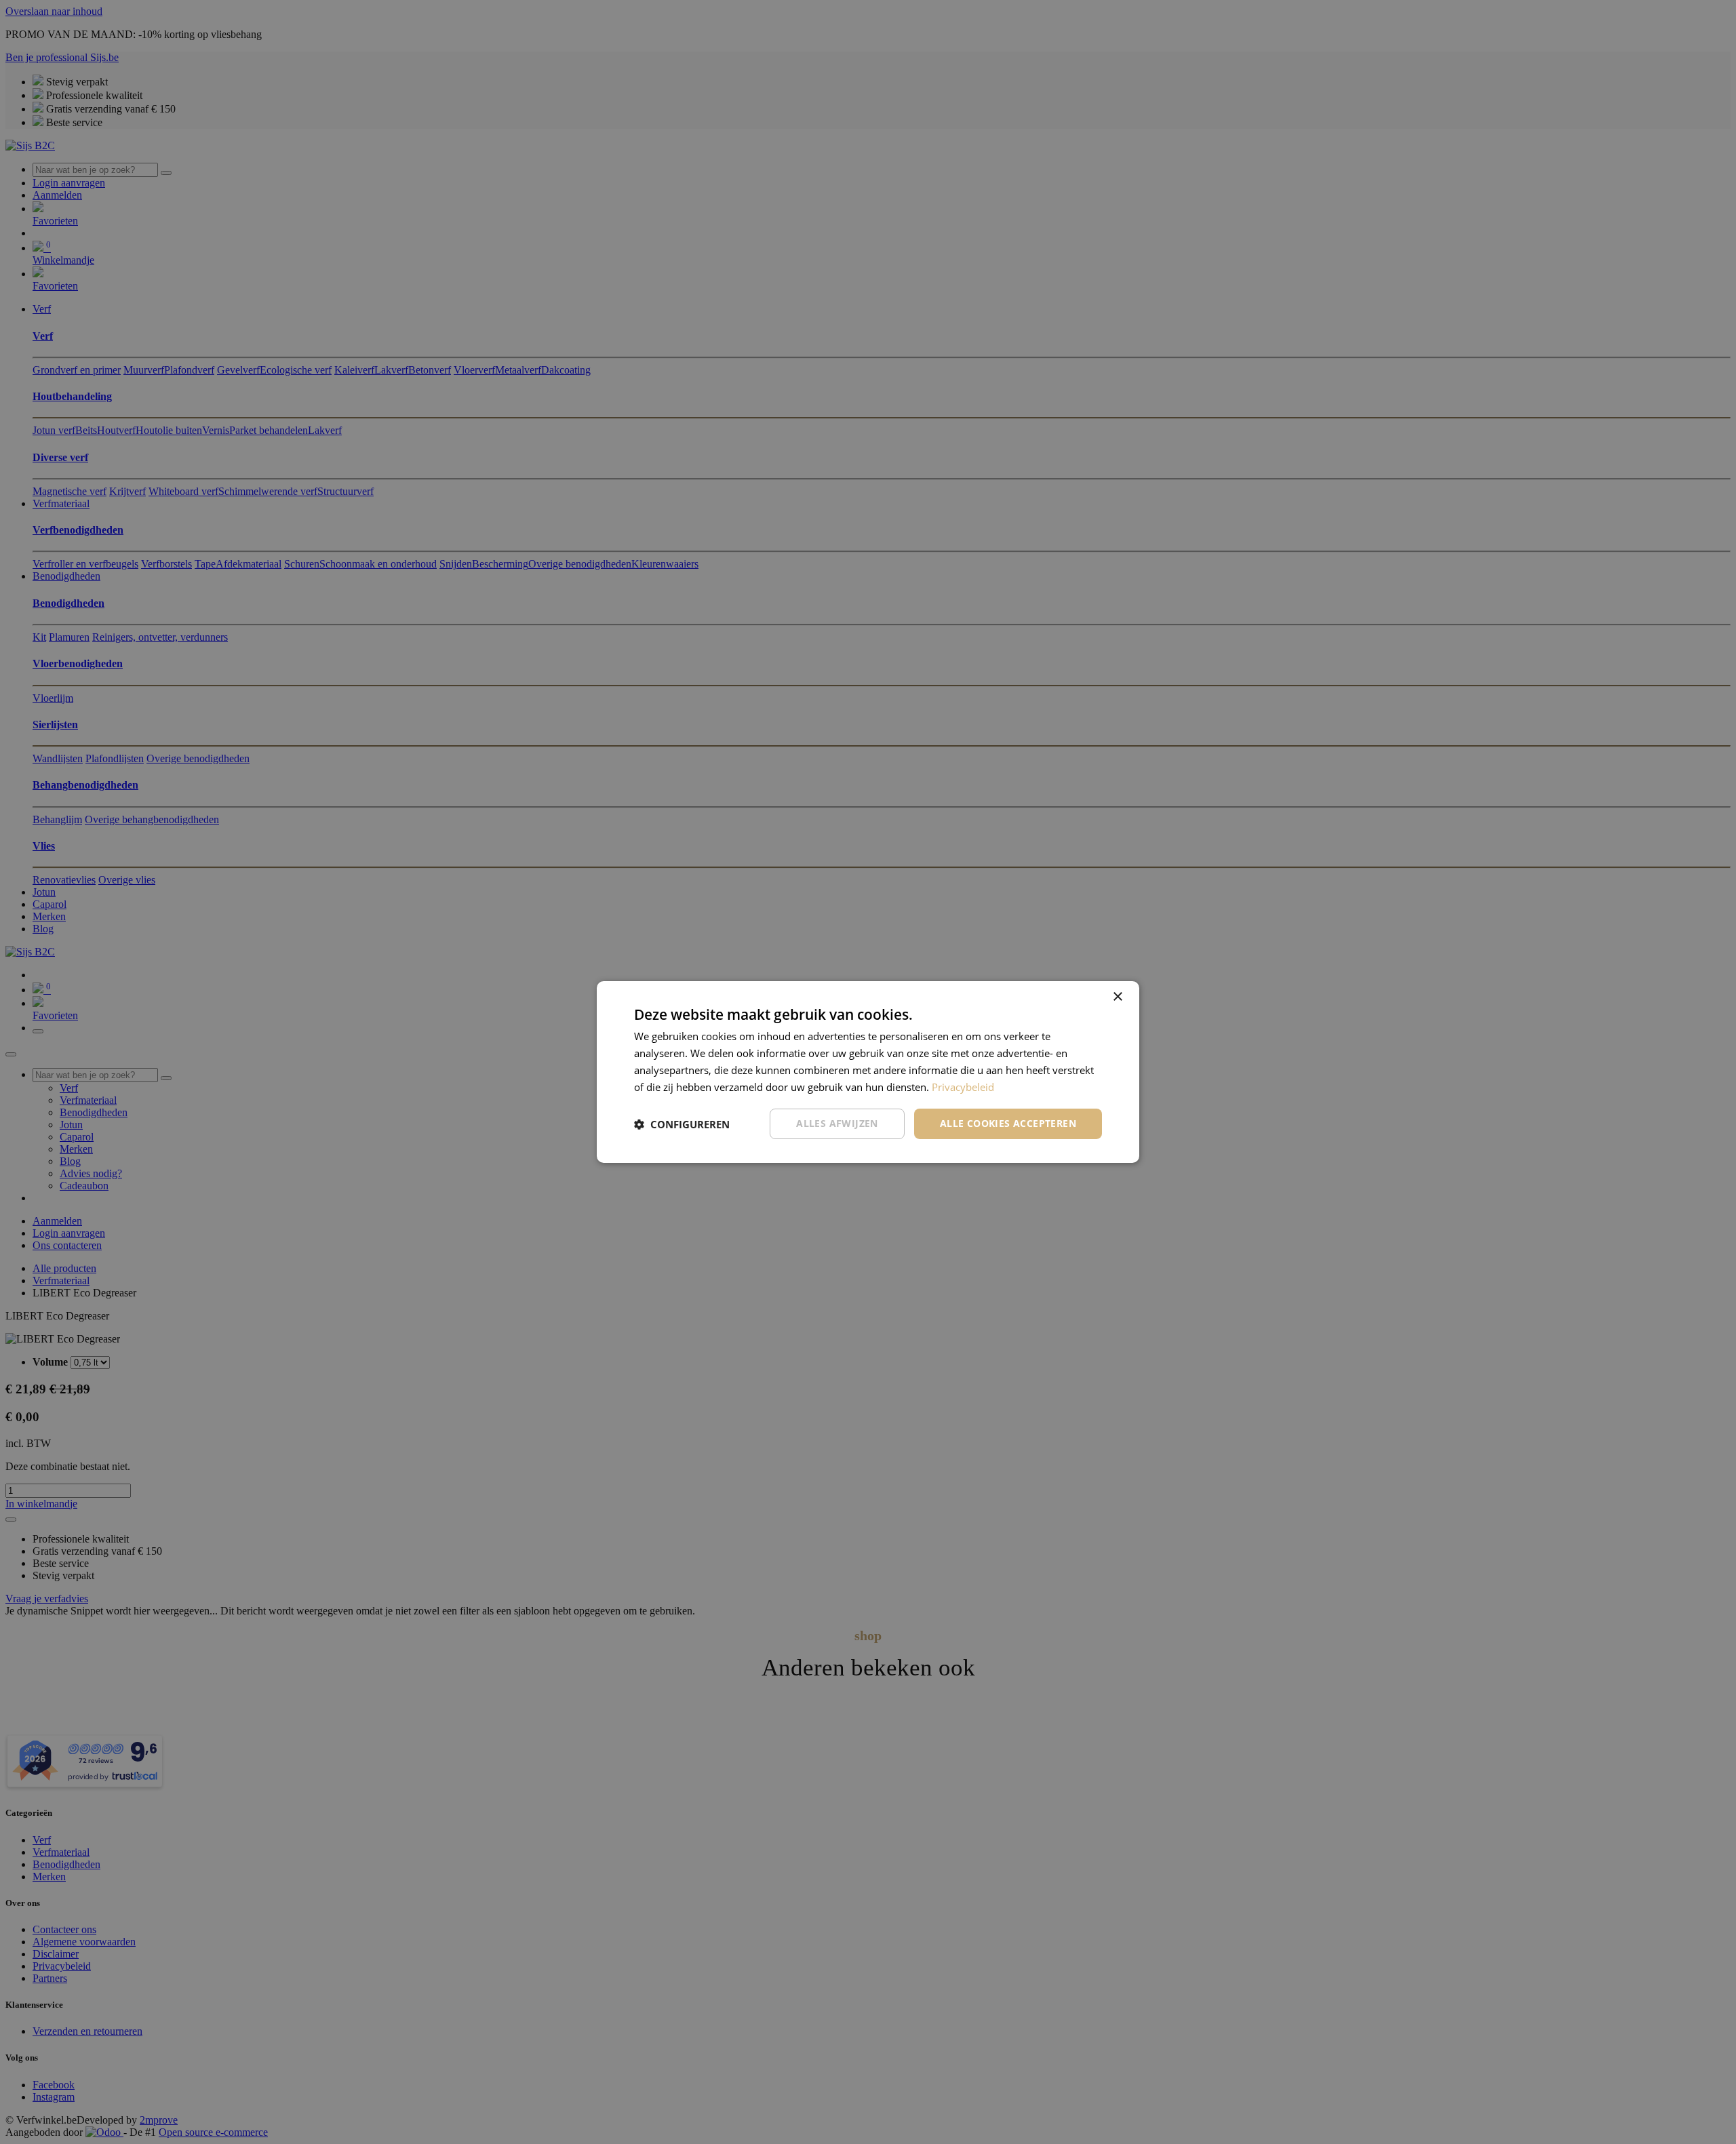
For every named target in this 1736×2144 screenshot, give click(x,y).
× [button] (1117, 997)
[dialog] (868, 1072)
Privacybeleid (963, 1087)
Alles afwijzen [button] (837, 1123)
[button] (682, 1124)
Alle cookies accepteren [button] (1008, 1123)
